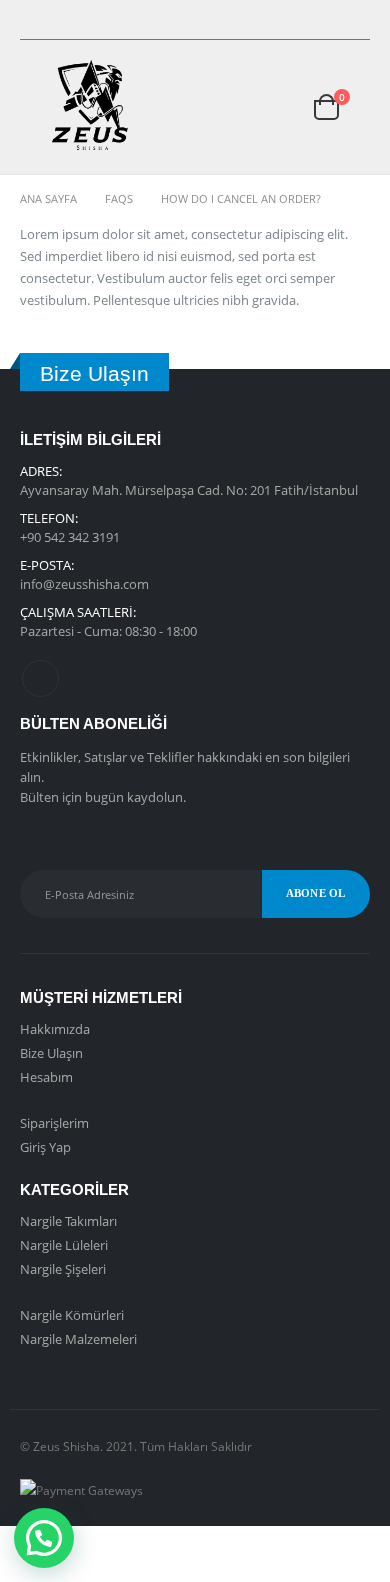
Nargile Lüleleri (64, 1245)
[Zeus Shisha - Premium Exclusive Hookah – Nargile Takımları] (90, 107)
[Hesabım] (263, 106)
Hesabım (46, 1077)
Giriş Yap (45, 1147)
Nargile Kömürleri (72, 1315)
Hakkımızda (55, 1029)
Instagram (40, 678)
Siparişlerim (54, 1123)
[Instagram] (356, 20)
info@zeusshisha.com (84, 584)
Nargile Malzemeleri (78, 1339)
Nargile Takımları (68, 1221)
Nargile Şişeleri (63, 1269)
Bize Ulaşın (51, 1053)
